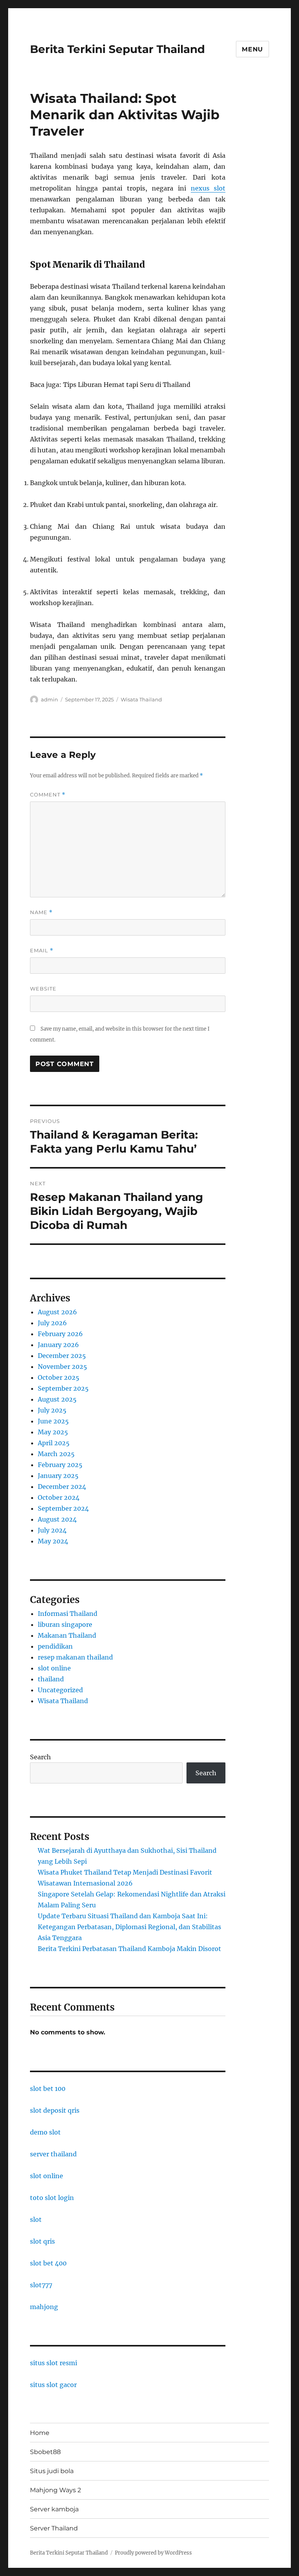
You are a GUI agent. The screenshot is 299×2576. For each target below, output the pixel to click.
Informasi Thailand (68, 1614)
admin (49, 699)
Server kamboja (54, 2509)
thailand (51, 1679)
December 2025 (62, 1356)
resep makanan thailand (75, 1657)
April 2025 (54, 1443)
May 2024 (53, 1541)
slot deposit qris (55, 2110)
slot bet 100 (48, 2089)
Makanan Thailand (67, 1635)
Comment (48, 795)
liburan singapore (65, 1624)
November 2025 (62, 1367)
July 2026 (52, 1323)
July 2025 (52, 1410)
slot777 (41, 2285)
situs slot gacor (53, 2385)
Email (42, 951)
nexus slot (208, 188)
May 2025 (53, 1432)
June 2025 (53, 1421)
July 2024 (52, 1530)
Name (41, 912)
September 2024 (63, 1508)
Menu (252, 49)
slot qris (42, 2241)
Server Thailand (54, 2528)
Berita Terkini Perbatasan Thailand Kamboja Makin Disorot (129, 1949)
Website (43, 989)
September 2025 (63, 1388)
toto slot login (52, 2198)
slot (36, 2219)
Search (40, 1757)
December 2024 (62, 1487)
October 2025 (59, 1377)
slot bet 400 (48, 2263)
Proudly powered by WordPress (153, 2553)
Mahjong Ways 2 (55, 2490)
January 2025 (58, 1476)
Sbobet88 (45, 2452)
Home (40, 2433)
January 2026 (58, 1345)
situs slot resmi (54, 2363)
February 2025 (60, 1465)
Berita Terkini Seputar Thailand (117, 49)
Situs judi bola (52, 2471)
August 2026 (57, 1312)
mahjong (44, 2307)
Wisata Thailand (141, 699)
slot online (54, 1668)
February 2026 (60, 1334)
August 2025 (57, 1399)
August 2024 (57, 1519)
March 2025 (56, 1454)
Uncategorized (60, 1690)
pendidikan (55, 1646)
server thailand (53, 2154)
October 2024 (59, 1497)
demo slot (45, 2132)
